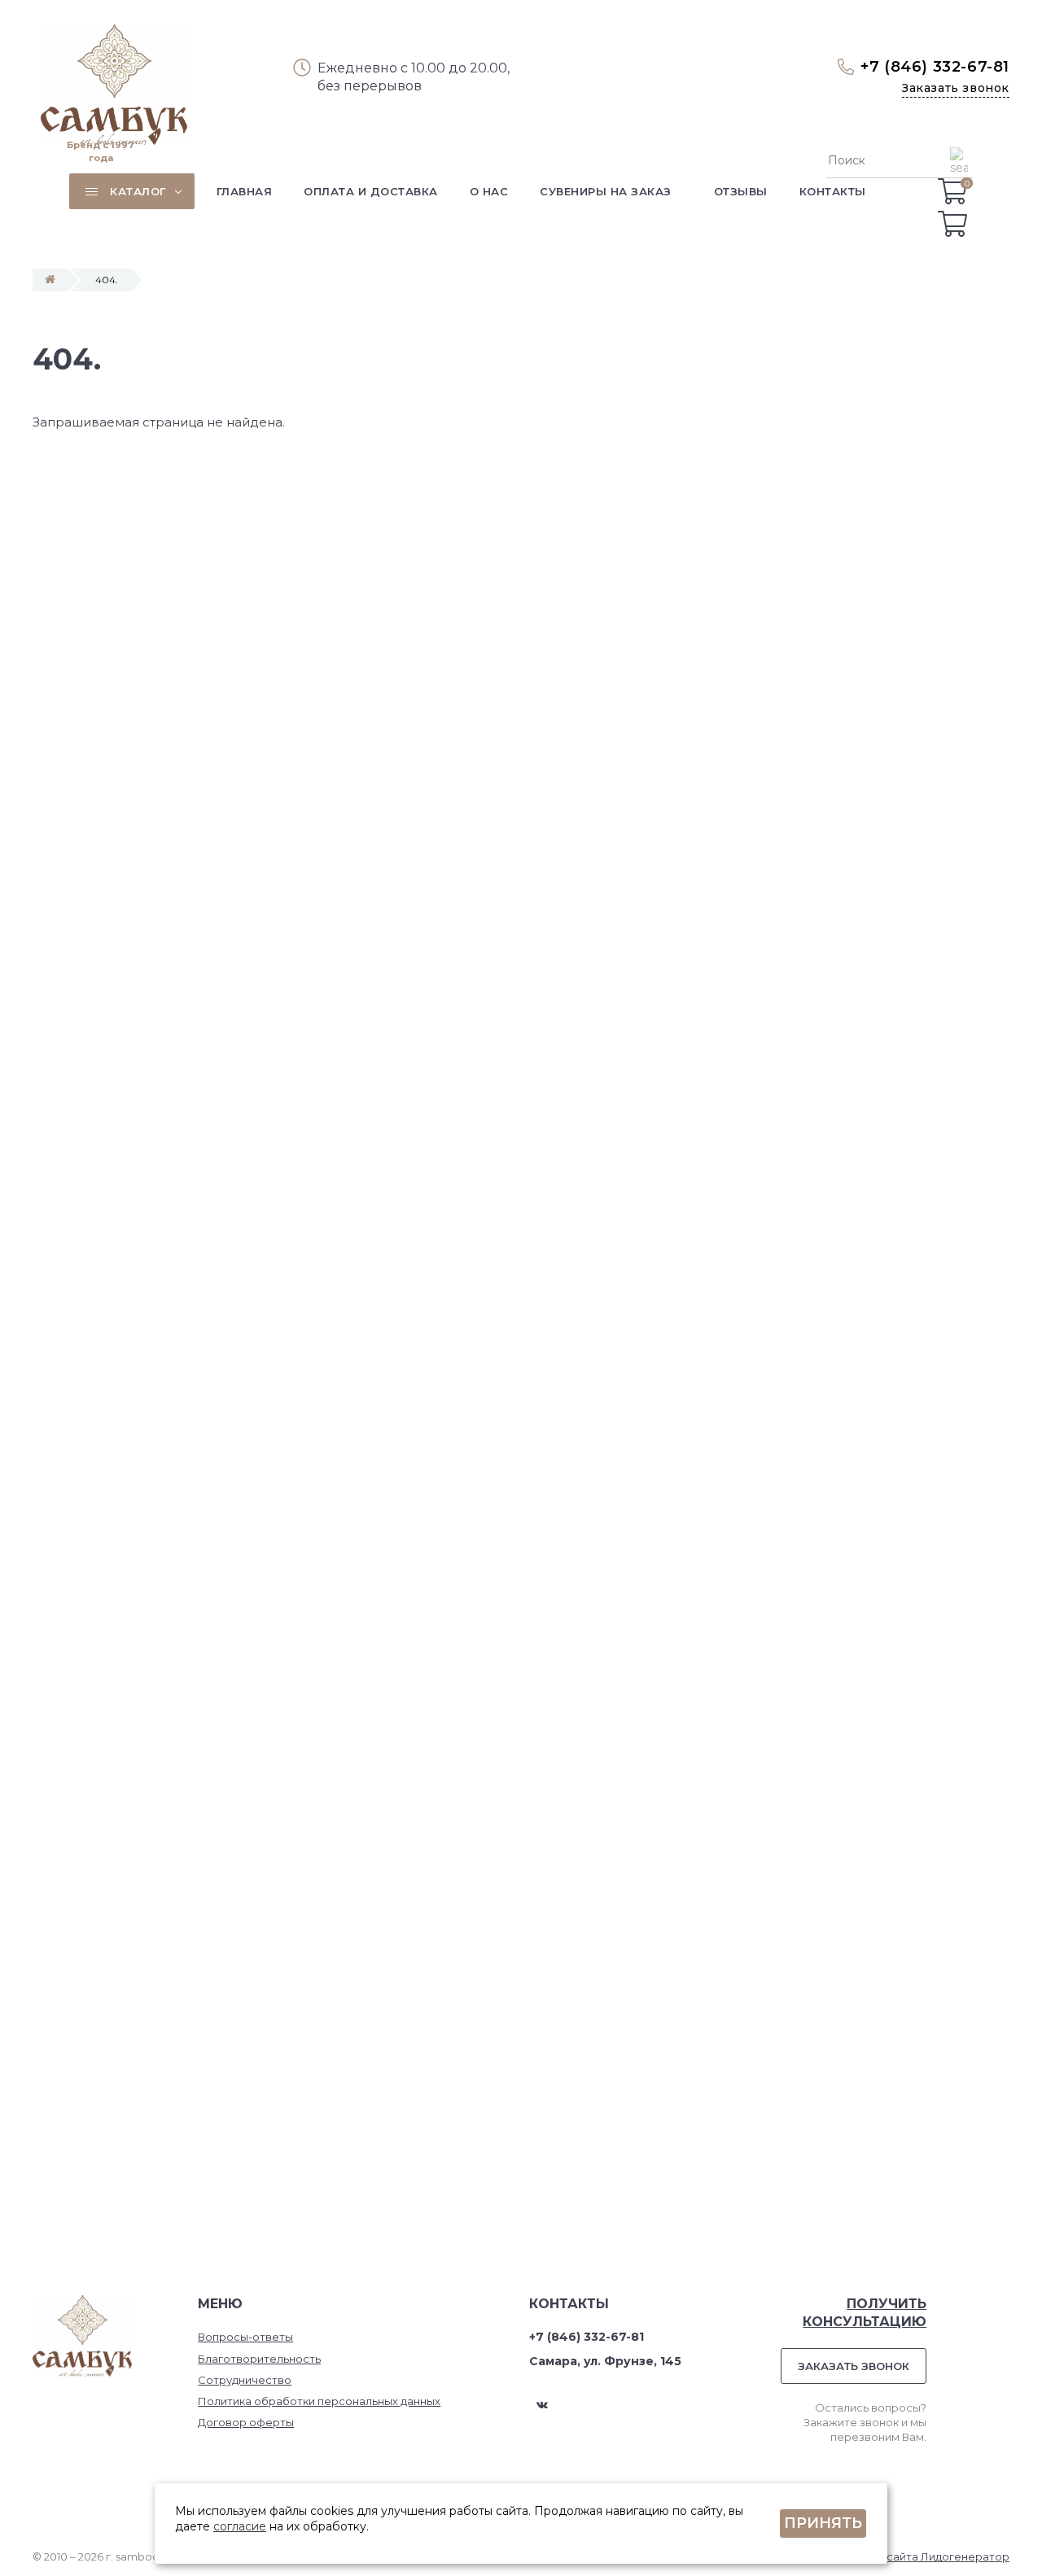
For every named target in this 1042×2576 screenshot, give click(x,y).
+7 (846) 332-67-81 (935, 67)
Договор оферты (246, 2422)
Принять (823, 2523)
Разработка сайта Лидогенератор (914, 2556)
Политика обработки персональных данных (319, 2401)
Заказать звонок (956, 88)
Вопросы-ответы (245, 2337)
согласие (240, 2526)
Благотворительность (259, 2359)
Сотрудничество (245, 2380)
